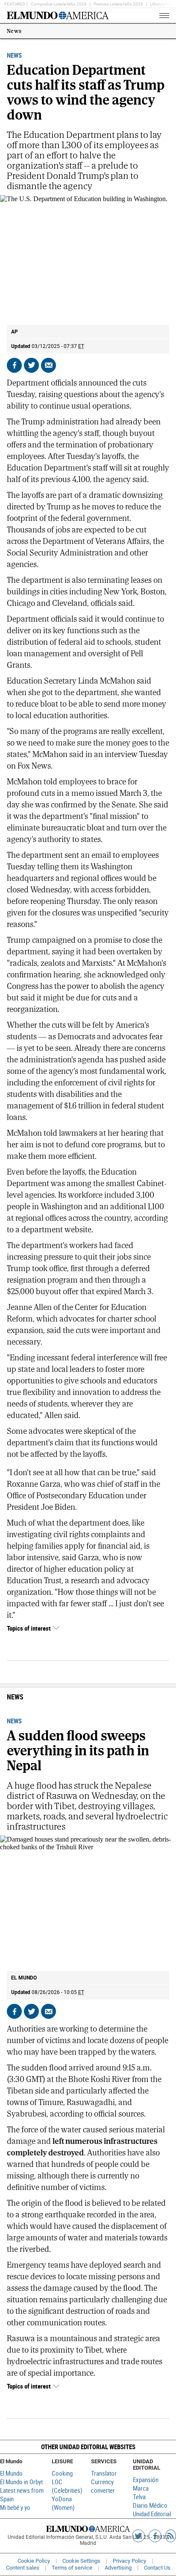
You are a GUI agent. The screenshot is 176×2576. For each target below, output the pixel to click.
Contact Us (157, 2568)
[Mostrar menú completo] (150, 16)
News (14, 31)
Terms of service (72, 2568)
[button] (88, 2447)
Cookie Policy (34, 2561)
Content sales (23, 2568)
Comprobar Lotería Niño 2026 (59, 4)
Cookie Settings (81, 2561)
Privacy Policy (129, 2561)
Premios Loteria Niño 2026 (118, 4)
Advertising (118, 2568)
